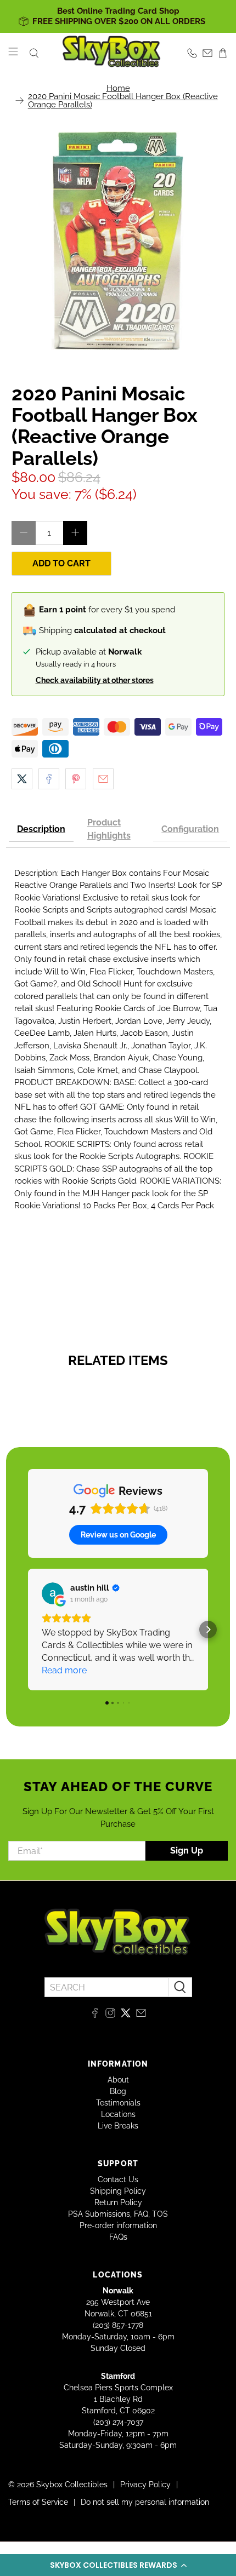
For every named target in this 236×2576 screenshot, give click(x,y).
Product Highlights (109, 829)
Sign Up (187, 1851)
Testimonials (118, 2103)
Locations (118, 2114)
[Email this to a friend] (103, 779)
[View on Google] (53, 1593)
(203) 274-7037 (118, 2422)
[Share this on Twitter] (22, 779)
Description (41, 829)
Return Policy (118, 2202)
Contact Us (118, 2179)
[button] (118, 2565)
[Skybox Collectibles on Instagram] (110, 2015)
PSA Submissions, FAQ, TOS (118, 2214)
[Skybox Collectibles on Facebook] (95, 2015)
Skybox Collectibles (72, 2485)
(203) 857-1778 (118, 2325)
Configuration (190, 829)
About (118, 2080)
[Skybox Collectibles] (112, 53)
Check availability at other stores (95, 680)
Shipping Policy (118, 2191)
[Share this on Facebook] (49, 779)
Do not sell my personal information (145, 2502)
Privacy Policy (145, 2485)
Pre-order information (118, 2225)
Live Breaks (118, 2126)
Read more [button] (64, 1670)
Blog (118, 2091)
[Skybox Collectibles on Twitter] (126, 2015)
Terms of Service (38, 2502)
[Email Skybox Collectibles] (141, 2015)
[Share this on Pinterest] (76, 779)
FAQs (118, 2237)
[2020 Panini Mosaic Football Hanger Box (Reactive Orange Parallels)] (118, 240)
